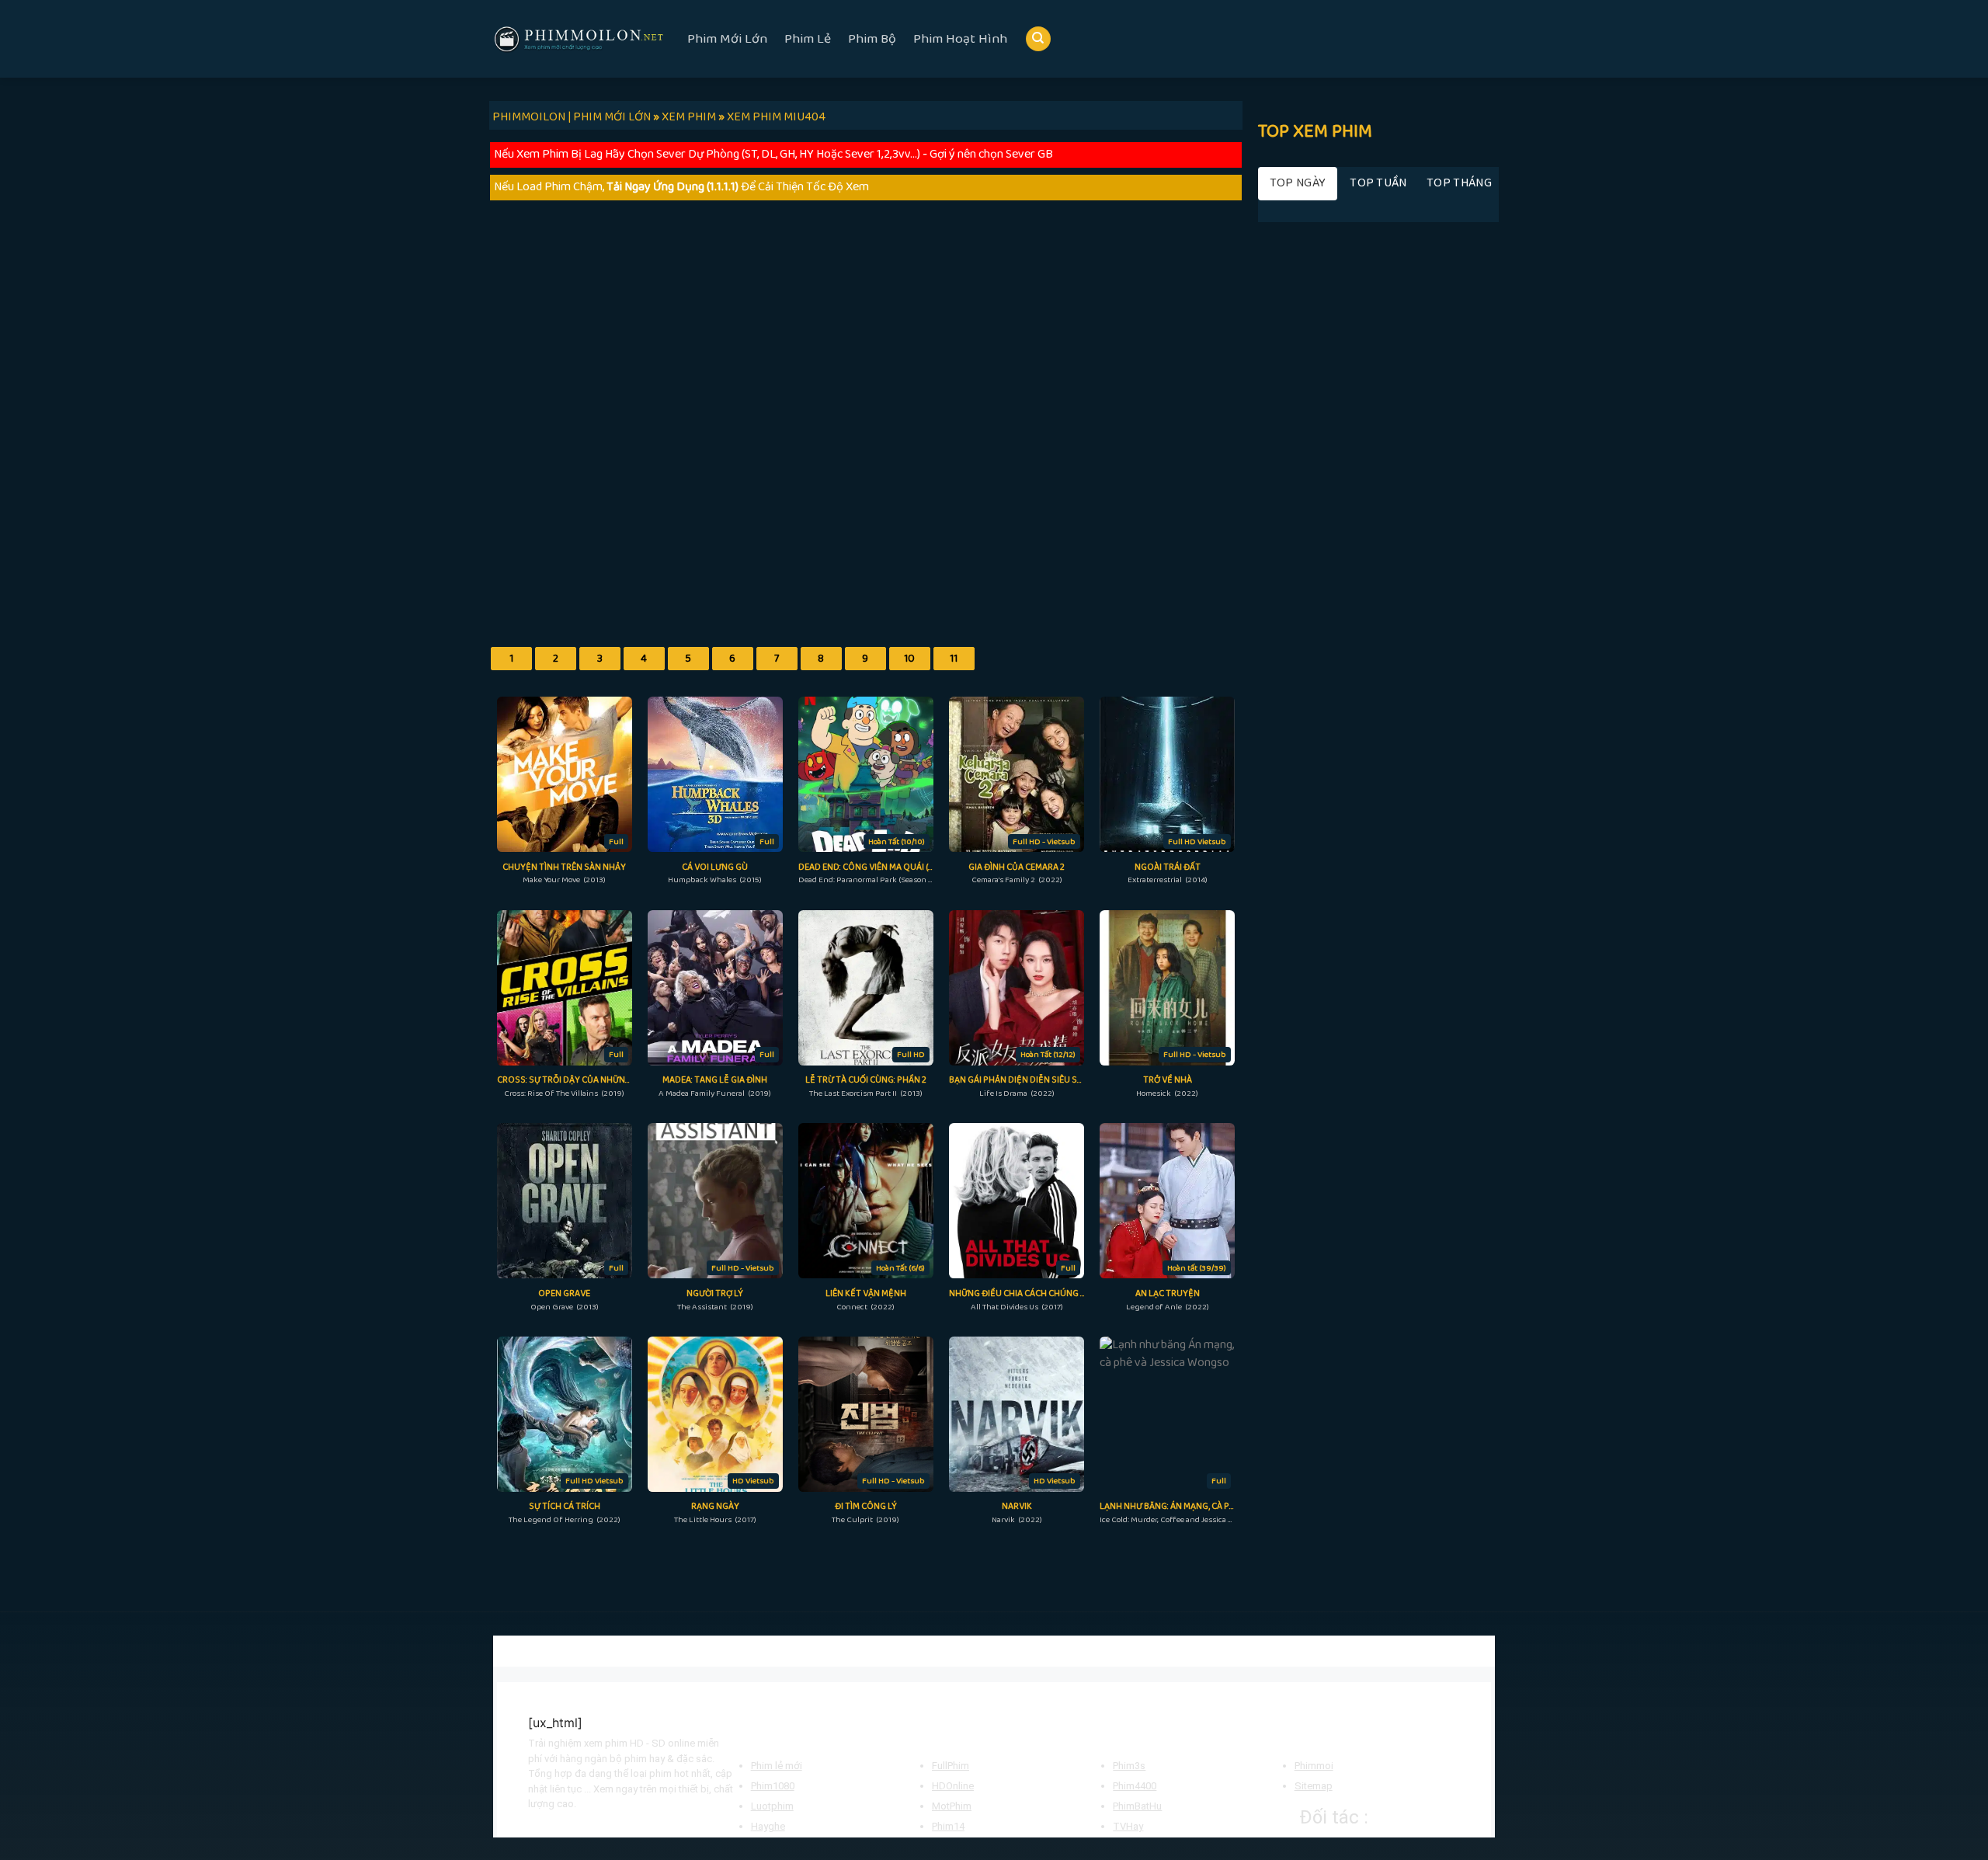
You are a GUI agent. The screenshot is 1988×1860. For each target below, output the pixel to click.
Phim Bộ (872, 39)
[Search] (1038, 39)
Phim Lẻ (808, 39)
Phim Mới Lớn (727, 39)
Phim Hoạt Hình (960, 39)
